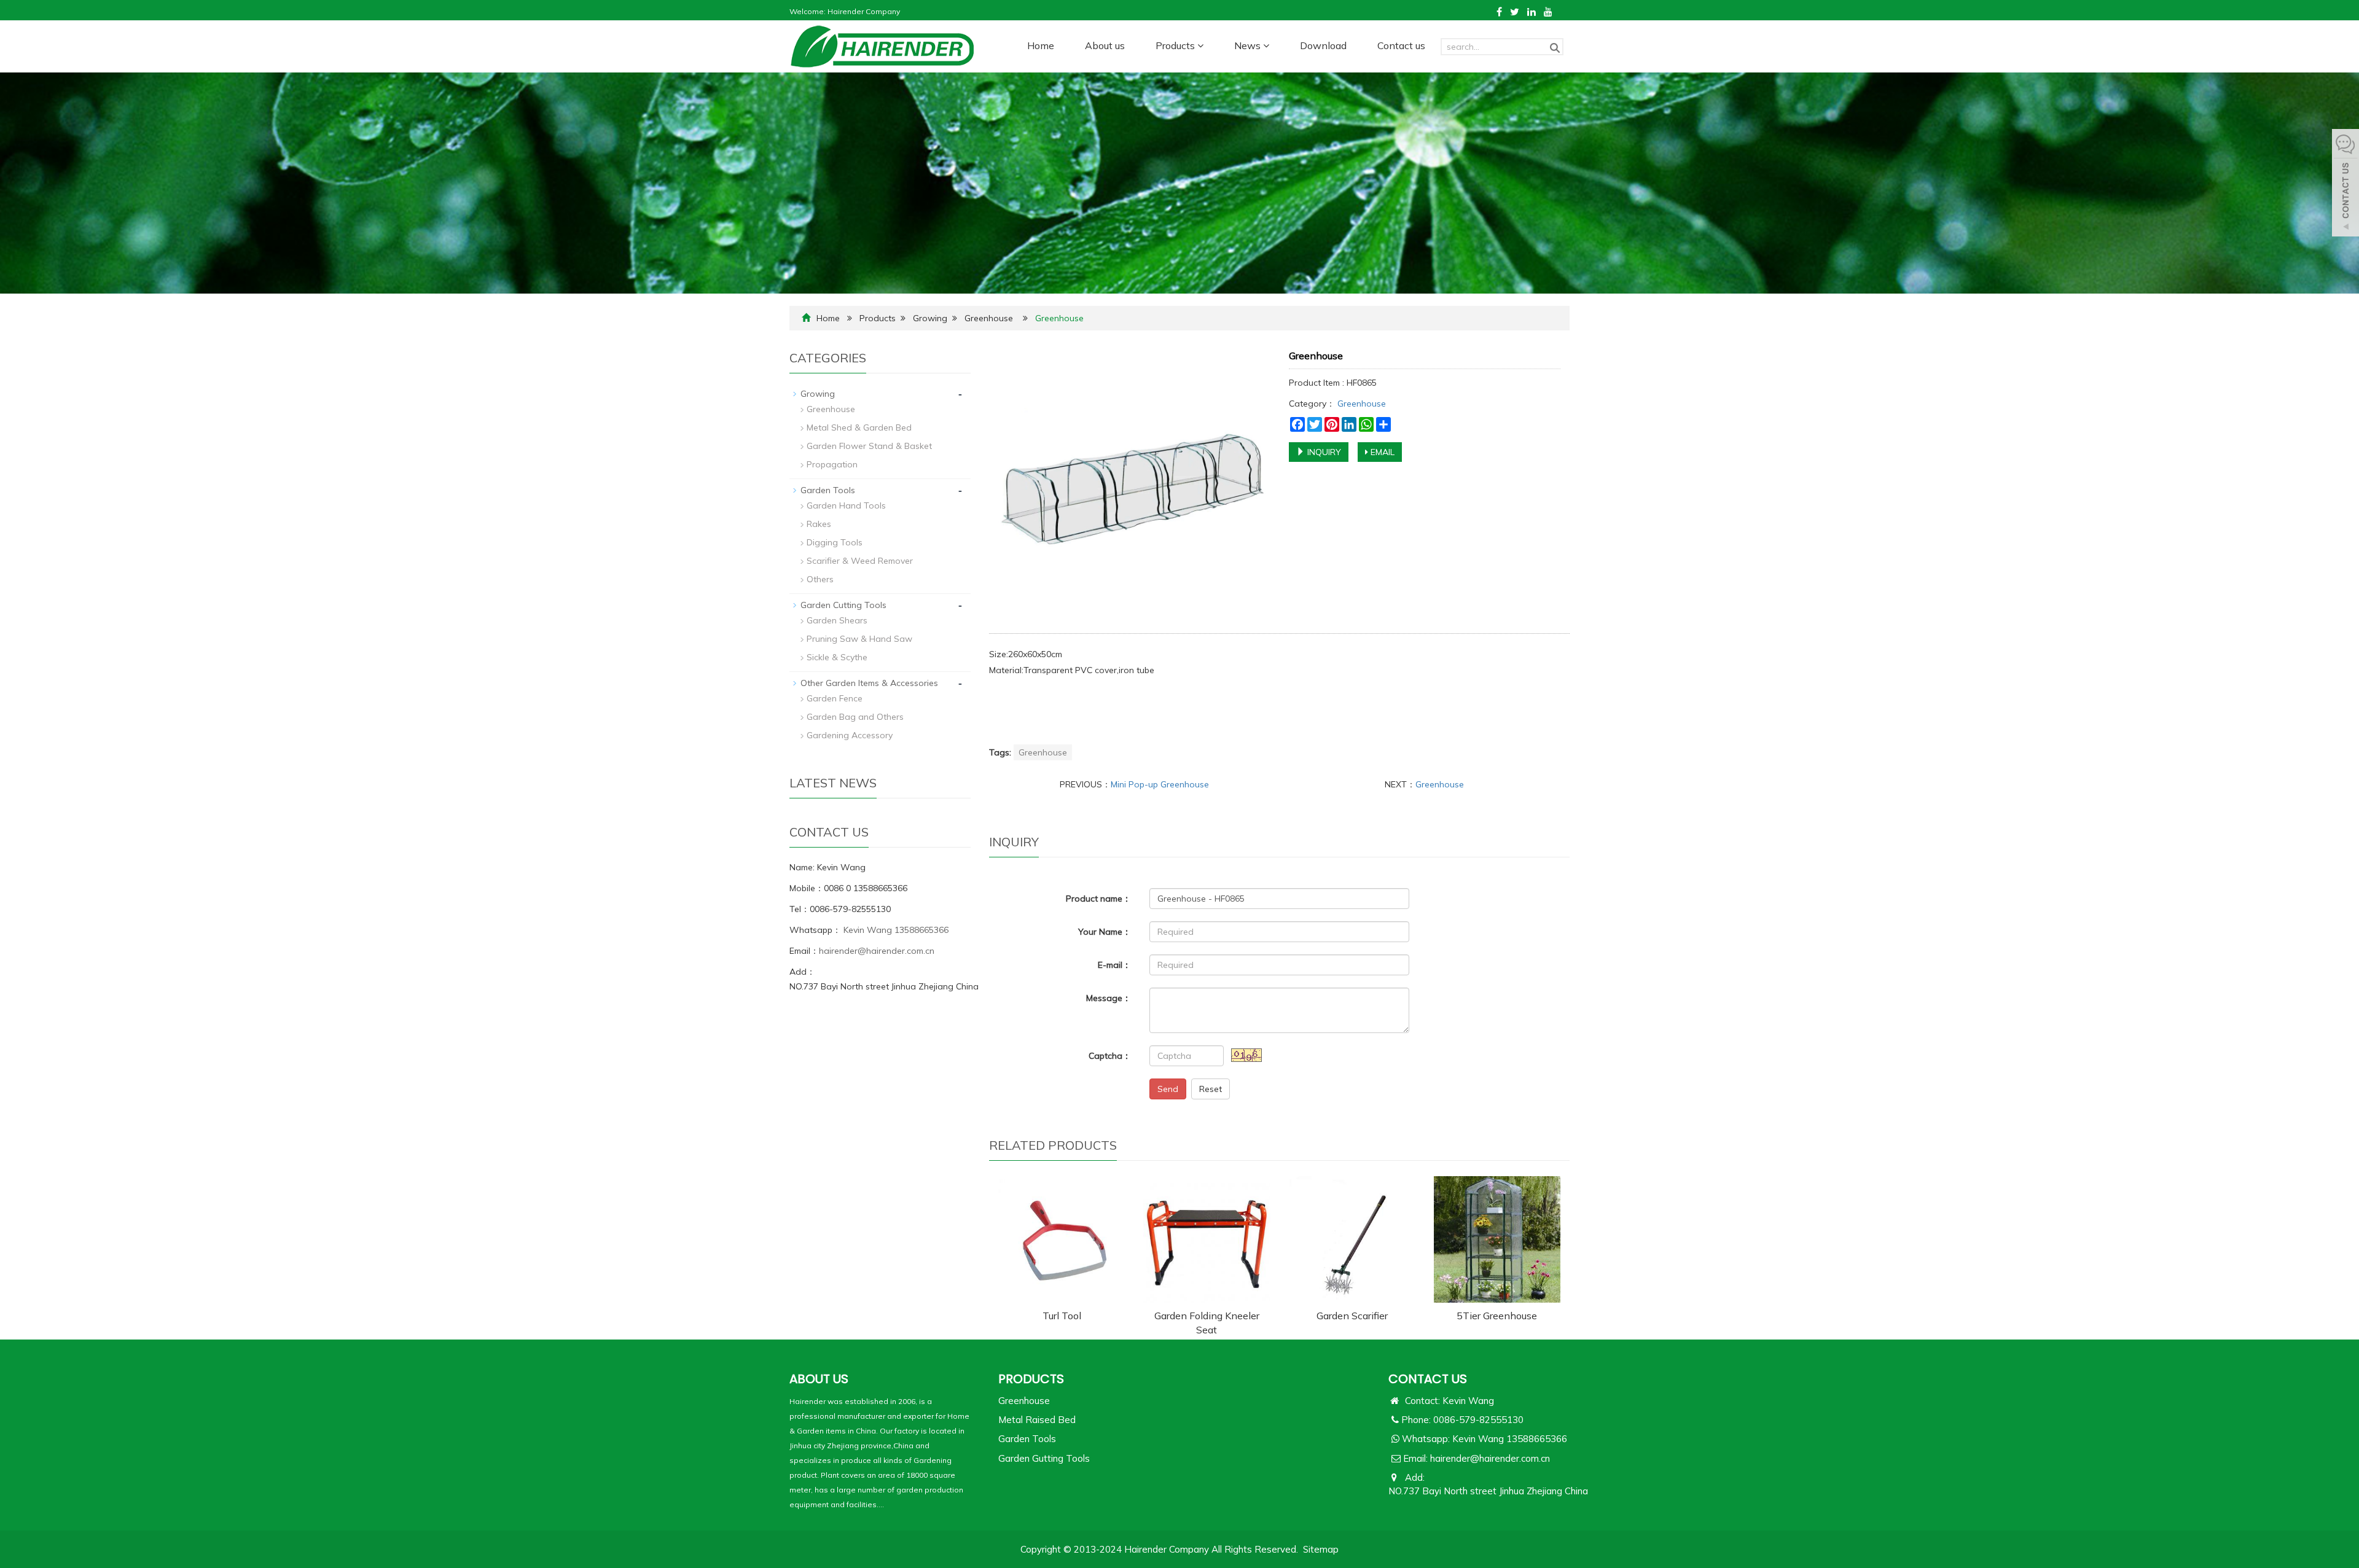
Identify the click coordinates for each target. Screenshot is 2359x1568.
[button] (1200, 45)
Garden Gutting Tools (1044, 1458)
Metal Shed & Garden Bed (859, 427)
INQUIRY (1323, 452)
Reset (1211, 1089)
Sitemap (1321, 1549)
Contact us (1401, 45)
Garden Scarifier (1352, 1316)
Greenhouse (989, 318)
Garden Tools (828, 490)
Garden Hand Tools (846, 505)
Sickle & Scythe (837, 657)
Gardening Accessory (850, 735)
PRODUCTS (1031, 1379)
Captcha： (1110, 1056)
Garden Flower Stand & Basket (869, 446)
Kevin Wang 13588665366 (895, 930)
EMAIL (1381, 452)
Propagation (832, 464)
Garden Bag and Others (855, 717)
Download (1323, 45)
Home (1041, 45)
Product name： (1098, 899)
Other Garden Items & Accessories (869, 683)
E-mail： (1114, 965)
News (1249, 45)
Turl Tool (1062, 1316)
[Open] (2345, 184)
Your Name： (1105, 932)
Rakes (819, 524)
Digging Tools (835, 542)
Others (820, 579)
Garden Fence (835, 698)
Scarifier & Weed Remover (860, 561)
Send (1168, 1089)
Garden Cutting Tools (843, 605)
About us (1105, 45)
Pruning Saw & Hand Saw (859, 639)
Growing (930, 318)
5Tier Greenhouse (1497, 1316)
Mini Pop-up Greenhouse (1160, 784)
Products (1176, 45)
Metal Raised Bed (1037, 1420)
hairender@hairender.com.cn (877, 951)
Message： (1109, 998)
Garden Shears (837, 620)
